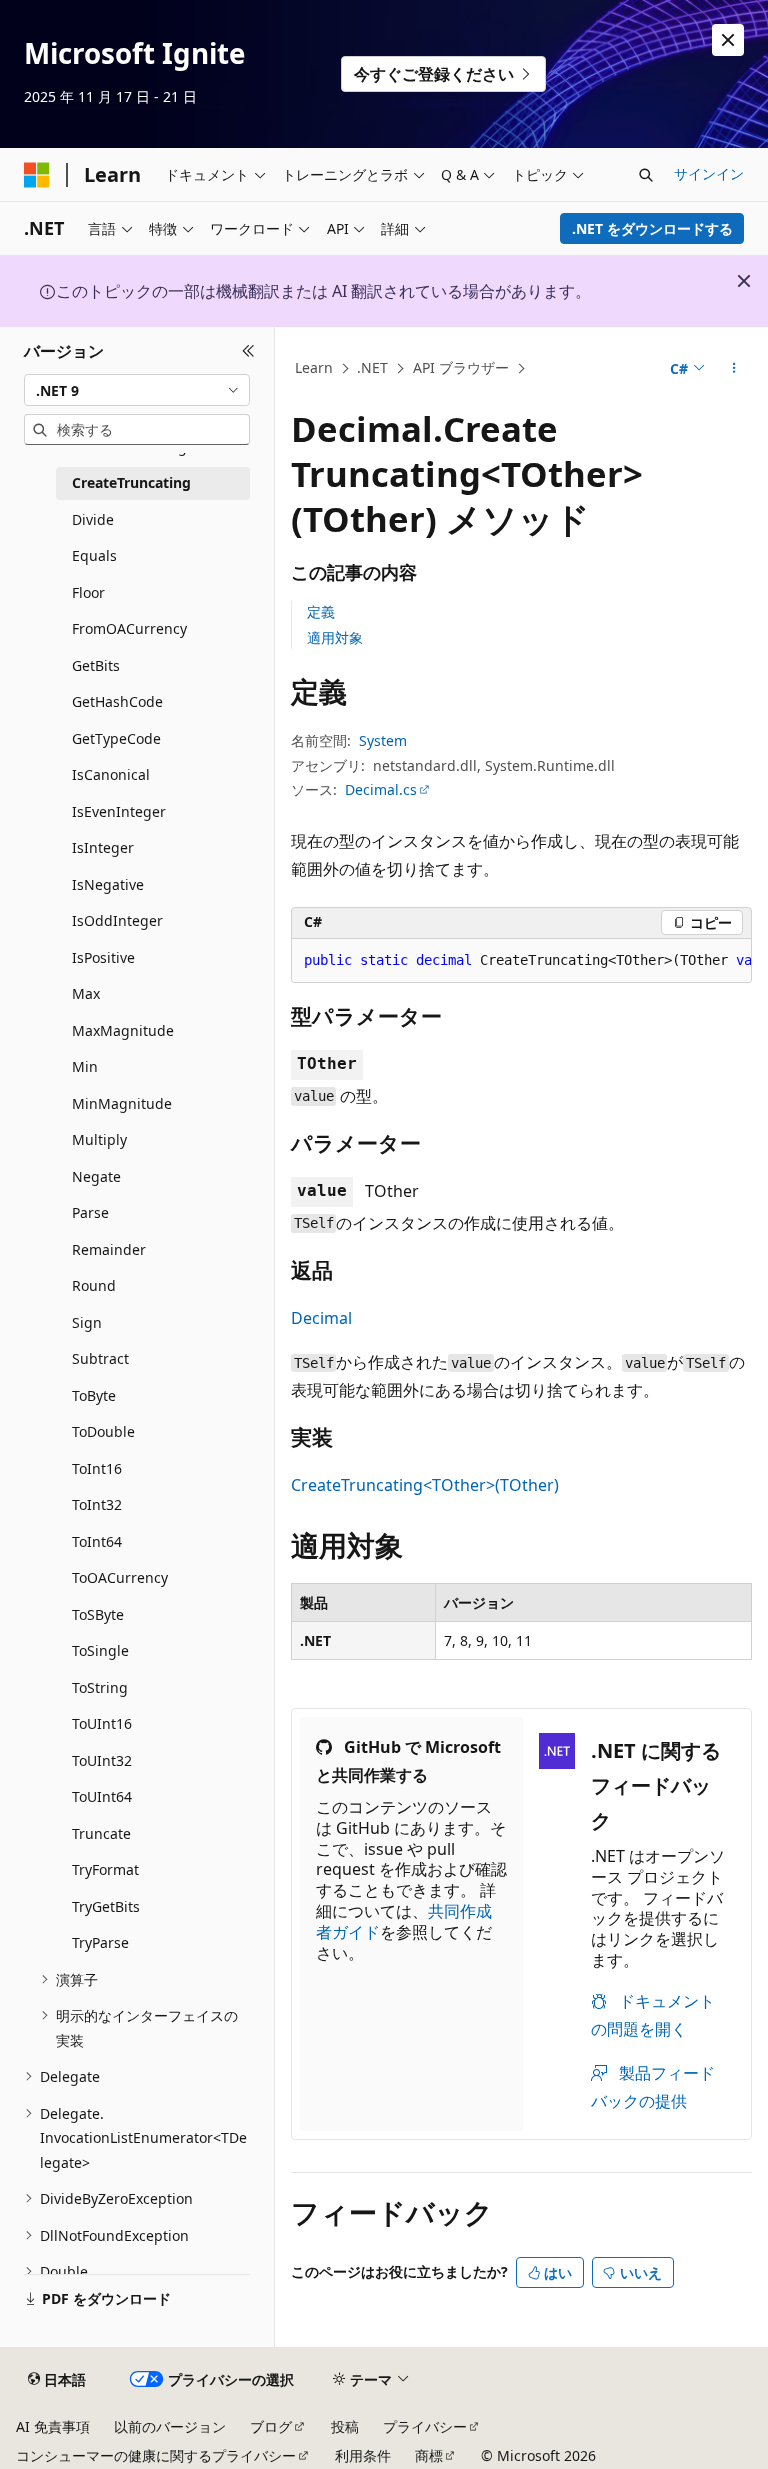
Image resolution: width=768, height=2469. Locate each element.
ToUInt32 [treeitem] (102, 1760)
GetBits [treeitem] (96, 665)
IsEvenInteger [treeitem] (119, 811)
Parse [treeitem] (90, 1212)
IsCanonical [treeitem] (111, 774)
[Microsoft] (37, 175)
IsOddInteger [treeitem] (117, 920)
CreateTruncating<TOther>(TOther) (425, 1485)
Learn (314, 367)
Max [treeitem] (86, 993)
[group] (521, 961)
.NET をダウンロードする (652, 228)
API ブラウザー (461, 367)
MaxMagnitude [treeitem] (123, 1030)
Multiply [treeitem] (99, 1139)
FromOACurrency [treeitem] (129, 628)
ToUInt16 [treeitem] (102, 1723)
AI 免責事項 (53, 2426)
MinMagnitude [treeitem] (122, 1103)
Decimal (321, 1318)
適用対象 (335, 637)
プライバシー (425, 2426)
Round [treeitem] (94, 1285)
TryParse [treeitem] (100, 1942)
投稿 (345, 2426)
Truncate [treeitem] (101, 1833)
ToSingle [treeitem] (100, 1650)
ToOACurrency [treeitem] (120, 1577)
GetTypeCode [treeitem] (116, 738)
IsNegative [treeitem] (108, 884)
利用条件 (363, 2455)
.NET (372, 367)
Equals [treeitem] (94, 555)
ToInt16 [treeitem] (97, 1468)
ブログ (271, 2426)
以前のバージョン (170, 2426)
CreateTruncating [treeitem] (131, 482)
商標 (429, 2455)
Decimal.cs (381, 789)
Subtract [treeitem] (100, 1358)
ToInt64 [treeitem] (97, 1541)
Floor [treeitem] (88, 592)
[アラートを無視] (728, 40)
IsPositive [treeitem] (103, 957)
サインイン (709, 173)
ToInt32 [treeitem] (97, 1504)
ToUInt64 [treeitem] (102, 1796)
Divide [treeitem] (93, 519)
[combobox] (137, 390)
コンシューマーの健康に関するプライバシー (156, 2455)
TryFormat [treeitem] (105, 1869)
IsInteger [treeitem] (103, 847)
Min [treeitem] (85, 1066)
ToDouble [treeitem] (103, 1431)
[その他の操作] (734, 369)
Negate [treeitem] (96, 1176)
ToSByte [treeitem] (98, 1614)
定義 (321, 611)
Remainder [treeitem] (109, 1249)
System (383, 740)
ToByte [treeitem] (94, 1395)
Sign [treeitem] (87, 1322)
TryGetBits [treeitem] (106, 1906)
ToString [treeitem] (100, 1687)
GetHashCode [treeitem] (117, 701)
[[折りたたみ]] (248, 351)
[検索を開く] (646, 175)
